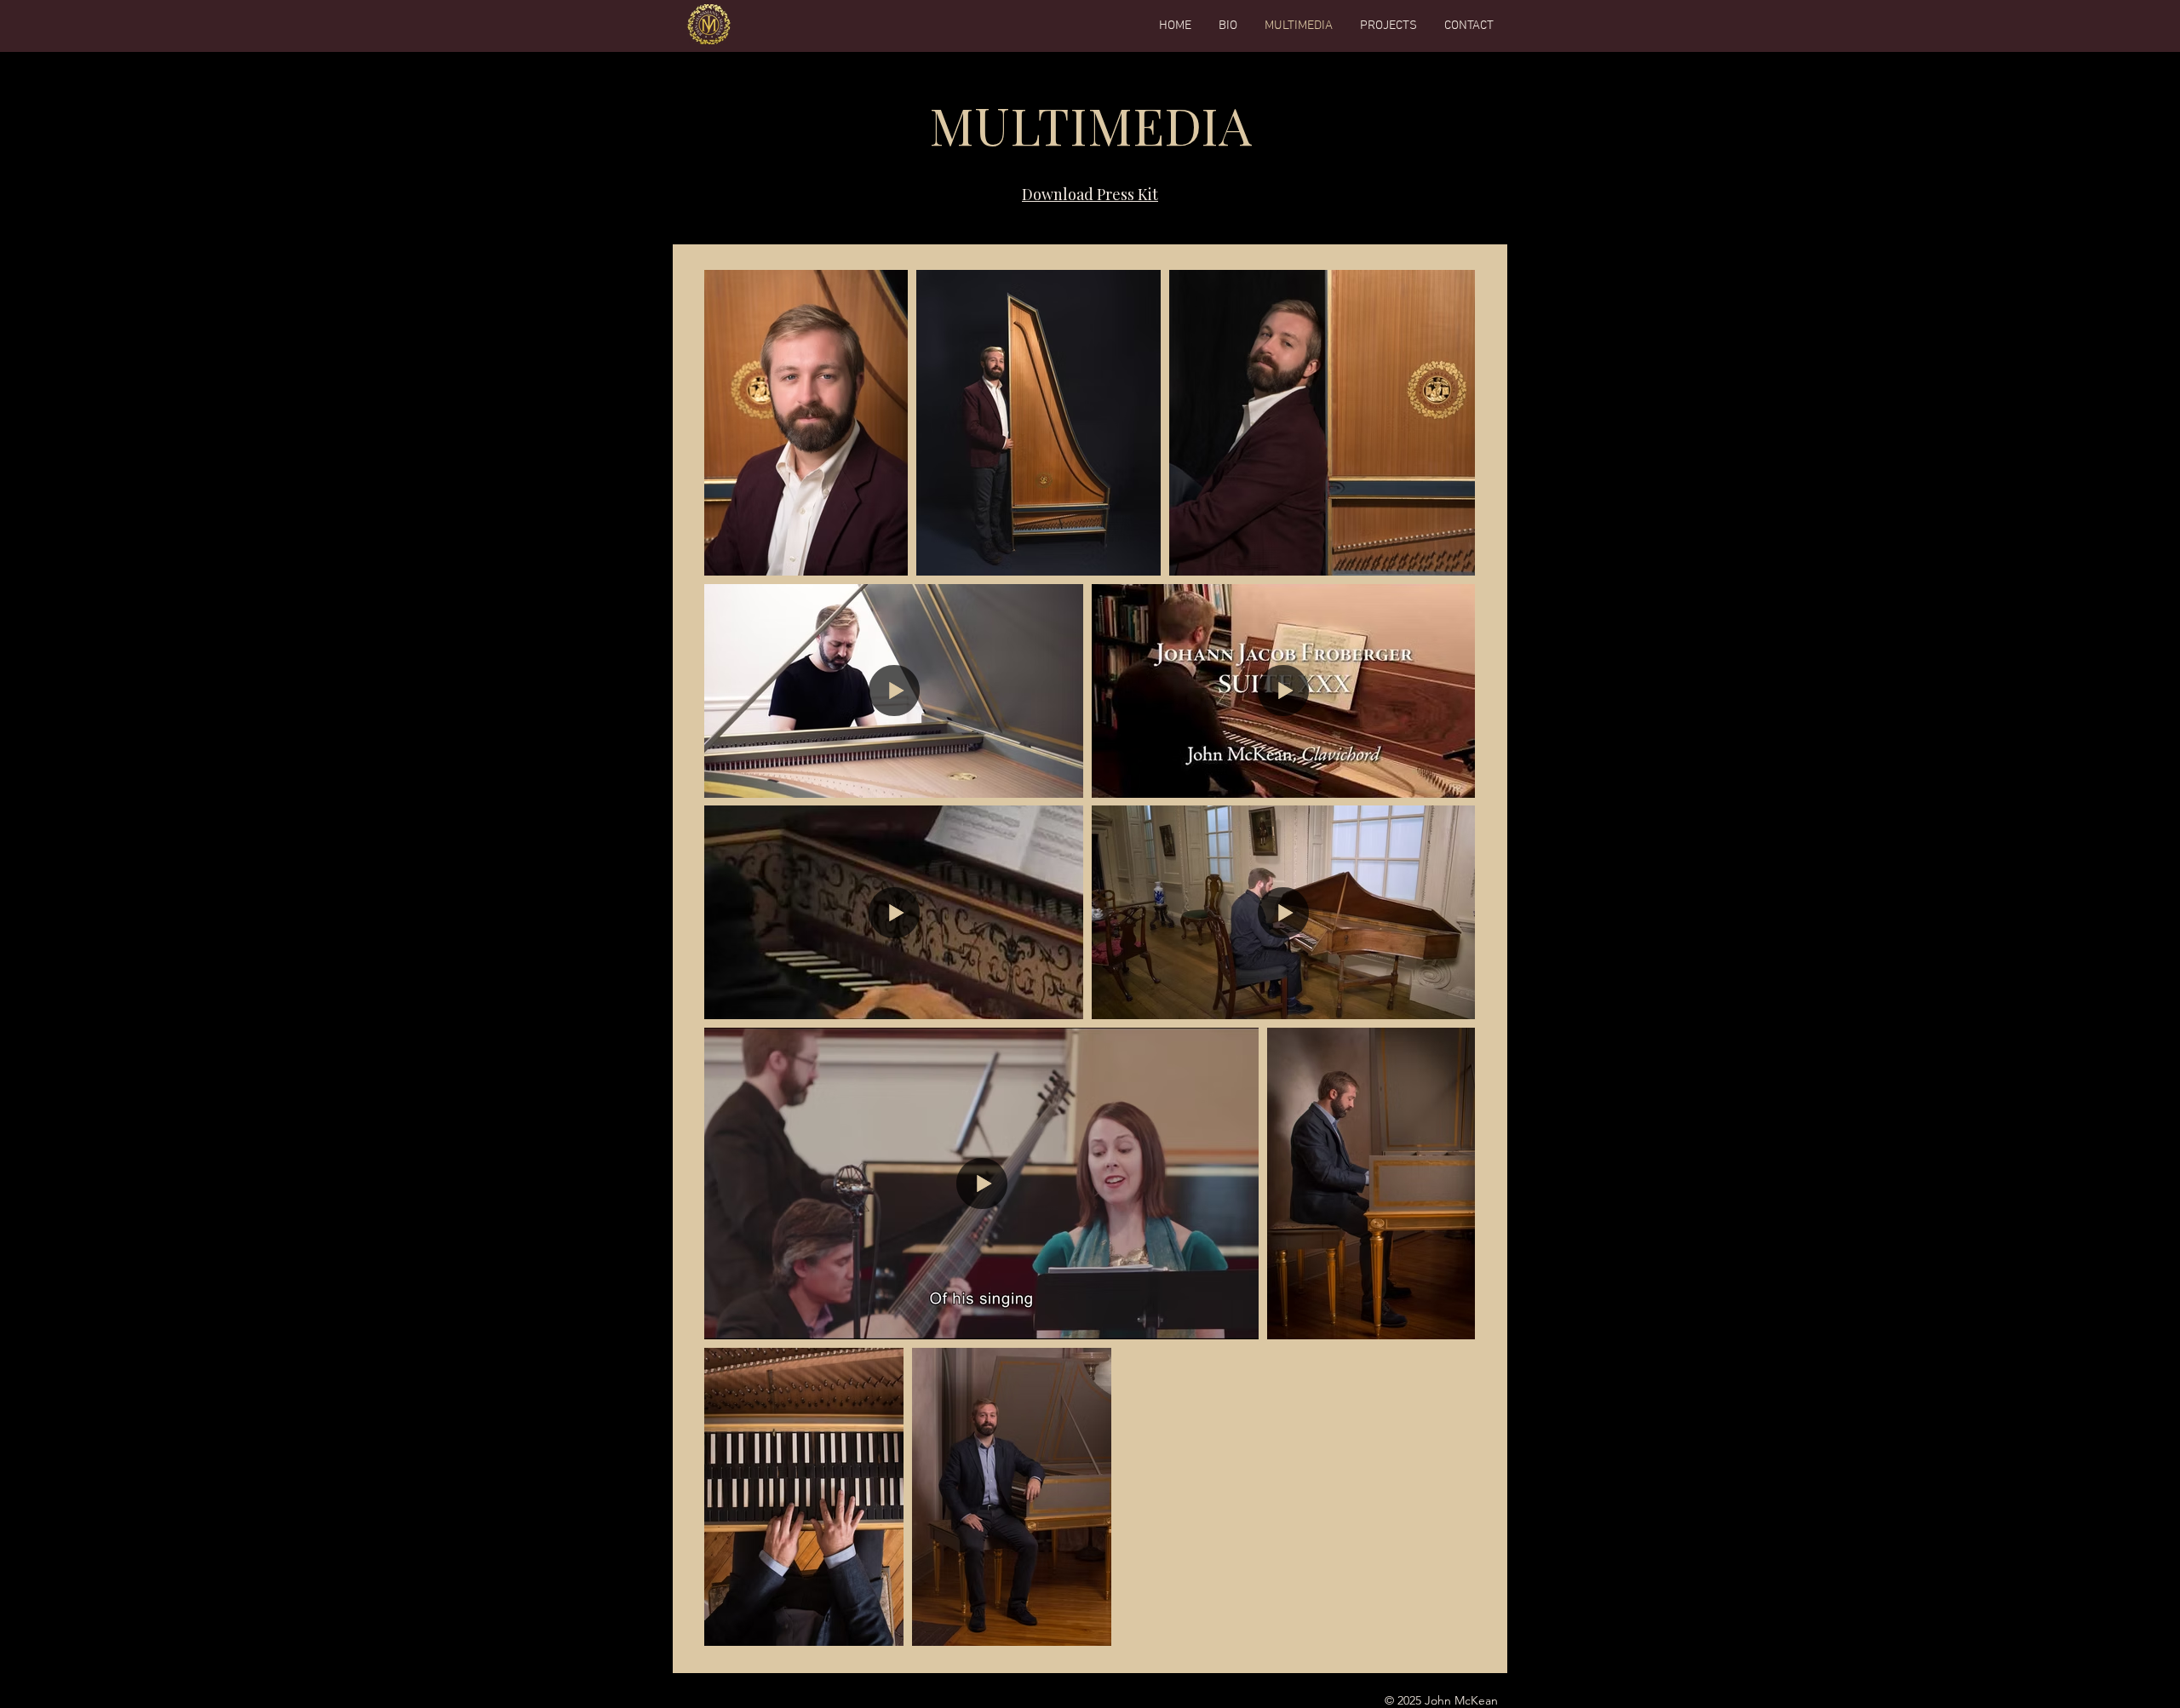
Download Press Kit (1090, 194)
